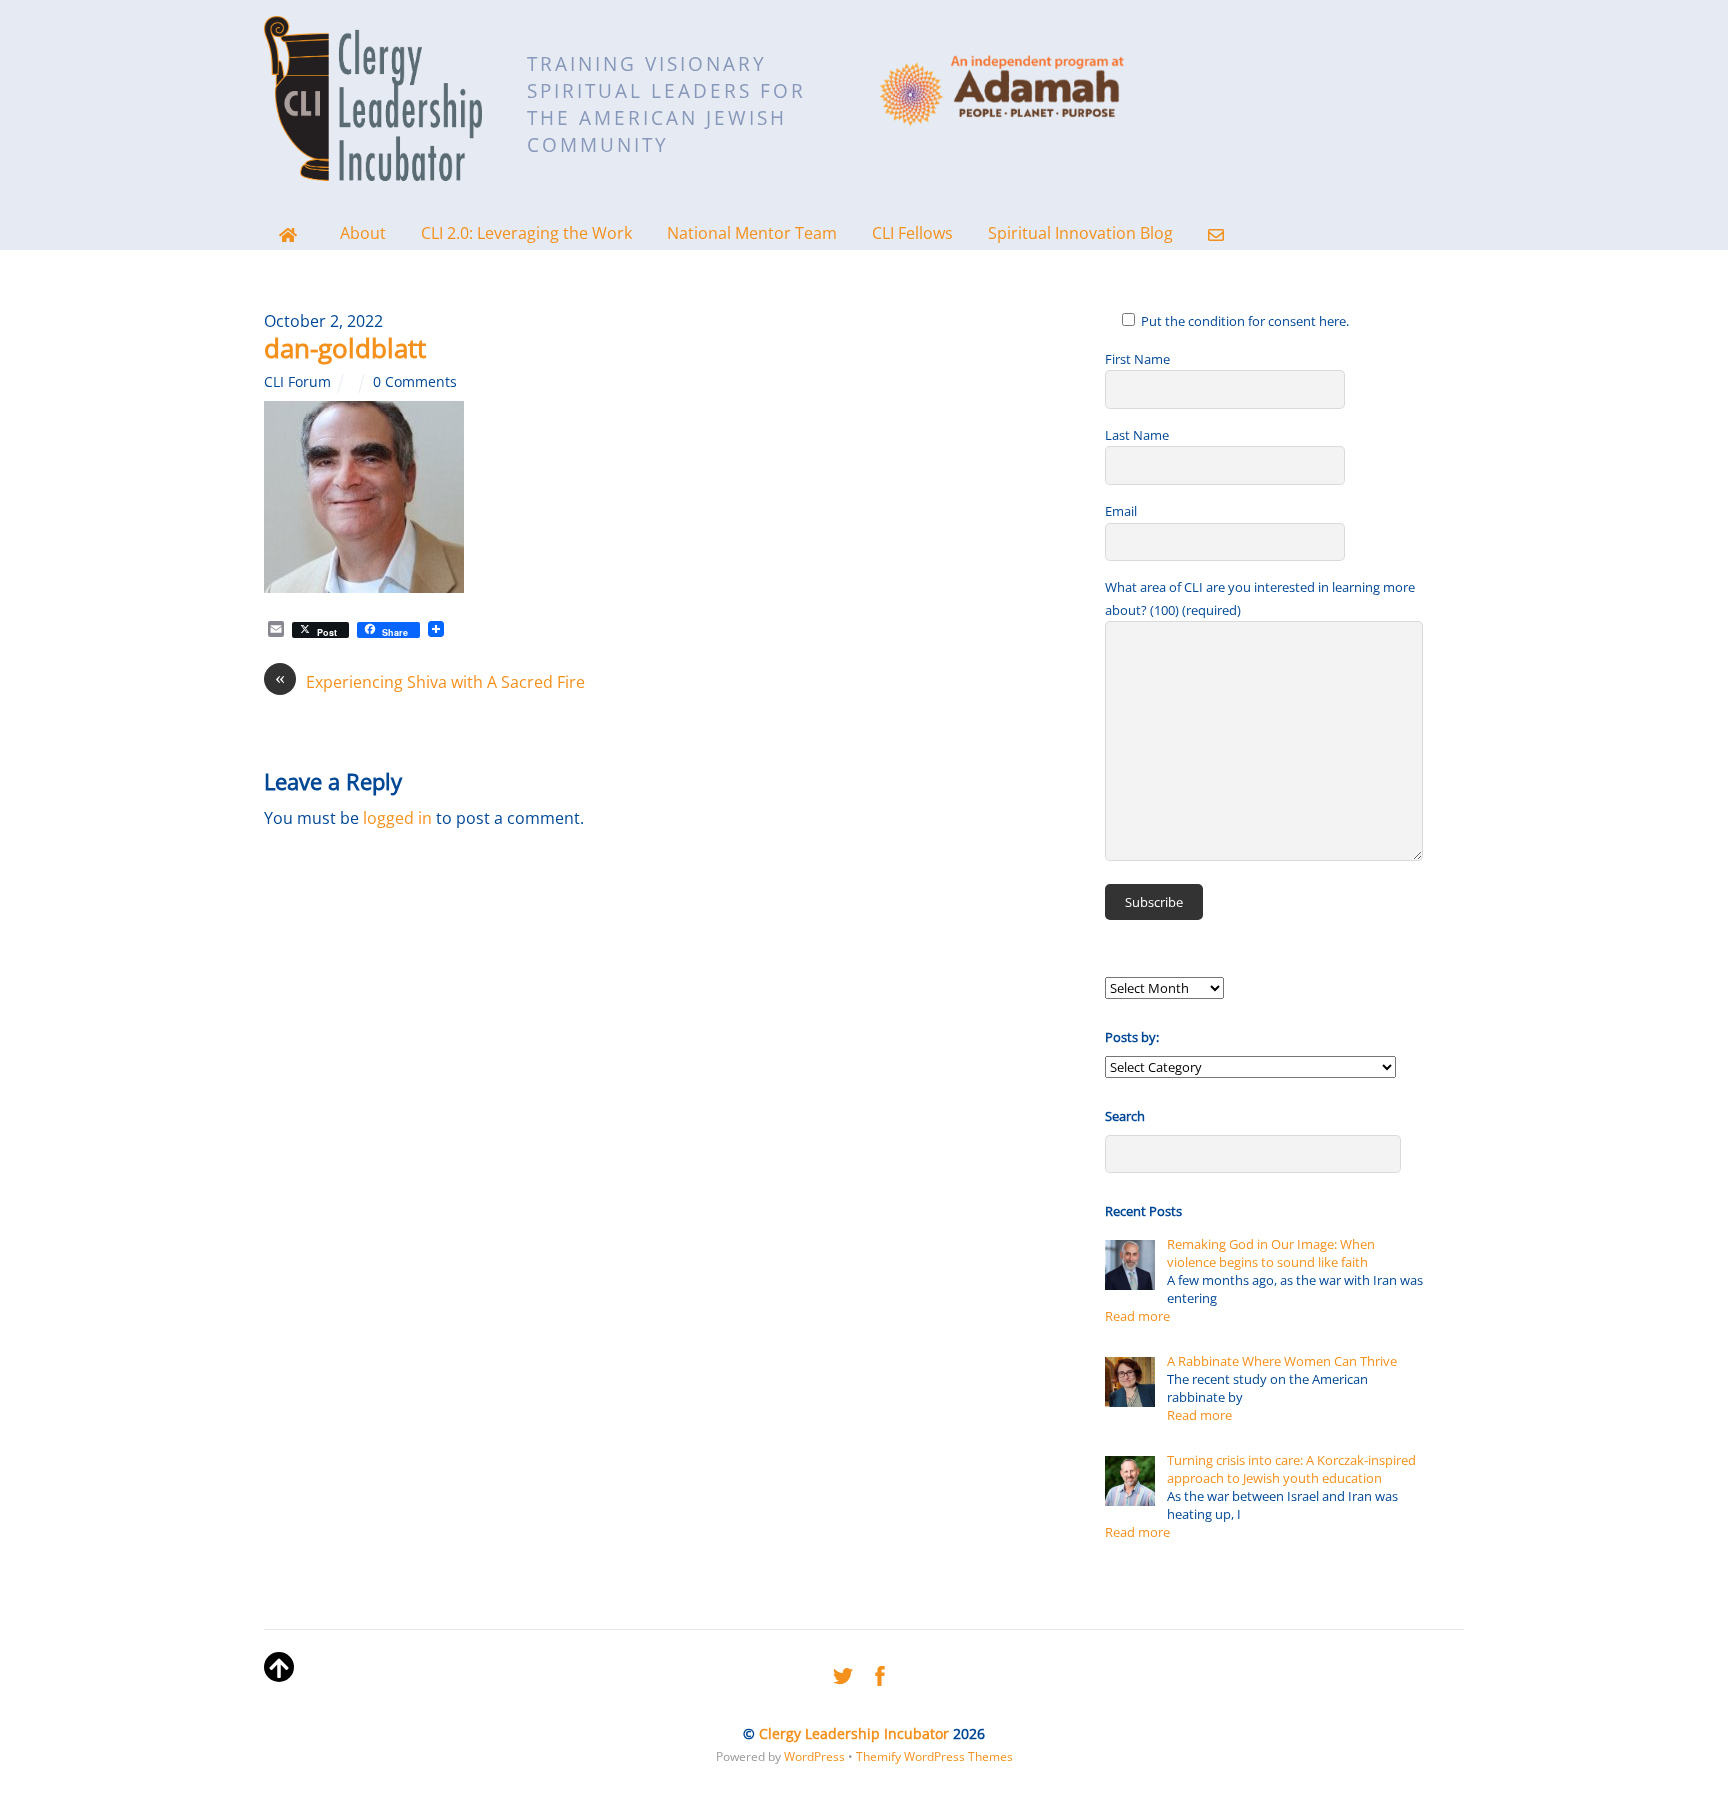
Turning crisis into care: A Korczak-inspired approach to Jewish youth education (1291, 1469)
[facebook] (880, 1672)
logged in (397, 818)
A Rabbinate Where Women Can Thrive (1282, 1361)
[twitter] (843, 1672)
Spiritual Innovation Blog (1080, 233)
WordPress (814, 1756)
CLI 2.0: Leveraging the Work (526, 233)
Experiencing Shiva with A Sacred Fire (430, 682)
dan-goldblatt (345, 348)
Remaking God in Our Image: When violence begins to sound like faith (1271, 1253)
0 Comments (415, 381)
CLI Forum (297, 381)
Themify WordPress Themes (934, 1756)
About (363, 233)
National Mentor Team (752, 233)
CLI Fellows (912, 233)
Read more (1137, 1316)
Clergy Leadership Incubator (854, 1733)
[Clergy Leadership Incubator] (373, 167)
